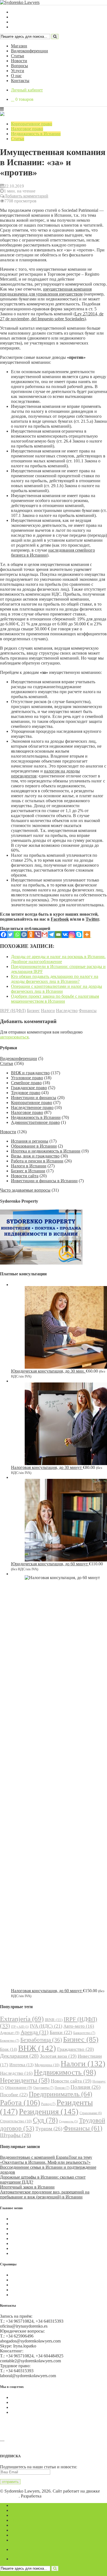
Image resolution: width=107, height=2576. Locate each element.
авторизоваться (14, 1037)
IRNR (54, 2020)
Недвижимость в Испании (36, 134)
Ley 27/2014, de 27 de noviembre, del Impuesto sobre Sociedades (52, 316)
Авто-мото (79, 2026)
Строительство (16, 2121)
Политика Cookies (28, 2275)
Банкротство (84, 2033)
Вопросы (19, 66)
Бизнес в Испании (28, 1171)
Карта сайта (22, 2295)
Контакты (20, 81)
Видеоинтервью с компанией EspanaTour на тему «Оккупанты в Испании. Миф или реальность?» (46, 2160)
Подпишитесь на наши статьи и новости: (39, 2467)
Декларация (19, 2056)
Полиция (85, 2087)
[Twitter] (10, 935)
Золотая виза (58, 2056)
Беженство (10, 2041)
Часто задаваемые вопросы (25, 1190)
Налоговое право (27, 129)
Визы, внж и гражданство (35, 1156)
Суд (45, 2120)
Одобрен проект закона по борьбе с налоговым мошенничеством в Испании (55, 999)
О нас (16, 76)
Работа (20, 2103)
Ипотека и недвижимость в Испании (46, 1151)
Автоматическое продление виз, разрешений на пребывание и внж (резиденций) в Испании (45, 2194)
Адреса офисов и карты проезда (30, 2445)
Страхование (91, 2113)
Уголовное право (27, 1078)
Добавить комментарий (26, 196)
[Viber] (38, 935)
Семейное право (26, 1083)
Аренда (35, 2032)
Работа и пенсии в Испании (37, 1161)
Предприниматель (60, 2094)
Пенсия (62, 2088)
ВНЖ (37, 2048)
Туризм (49, 2129)
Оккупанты (43, 2088)
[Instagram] (72, 935)
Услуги (18, 71)
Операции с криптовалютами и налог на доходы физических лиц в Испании (57, 989)
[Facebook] (3, 935)
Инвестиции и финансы (34, 1098)
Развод (48, 2104)
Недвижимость (65, 2072)
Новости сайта (25, 1176)
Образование (19, 2088)
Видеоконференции (29, 51)
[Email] (58, 935)
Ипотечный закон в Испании (27, 2187)
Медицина (47, 2065)
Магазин (19, 46)
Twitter (92, 919)
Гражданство (75, 2049)
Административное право (35, 1122)
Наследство (67, 1011)
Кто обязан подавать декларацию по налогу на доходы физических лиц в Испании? (55, 979)
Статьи (18, 56)
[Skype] (79, 935)
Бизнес (33, 1011)
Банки (61, 2032)
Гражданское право (29, 1088)
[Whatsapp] (17, 935)
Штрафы (16, 2135)
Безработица (41, 2040)
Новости (19, 61)
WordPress (9, 2496)
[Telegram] (51, 935)
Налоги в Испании (29, 1166)
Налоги (48, 1011)
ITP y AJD (20, 2027)
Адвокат (10, 2033)
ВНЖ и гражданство (30, 1073)
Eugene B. (52, 2496)
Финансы (88, 1011)
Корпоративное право (32, 124)
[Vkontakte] (65, 935)
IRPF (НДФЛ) (13, 1011)
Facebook (60, 919)
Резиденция (49, 2111)
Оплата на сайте (26, 2290)
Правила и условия (29, 2280)
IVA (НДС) (46, 2026)
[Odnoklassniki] (31, 935)
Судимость (68, 2121)
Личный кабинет (27, 90)
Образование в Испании (34, 1146)
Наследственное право (32, 1107)
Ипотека (21, 2065)
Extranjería (22, 2019)
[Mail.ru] (24, 935)
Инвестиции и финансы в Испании (44, 1181)
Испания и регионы (30, 1141)
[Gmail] (45, 935)
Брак (9, 2049)
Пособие (14, 2095)
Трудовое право (26, 1093)
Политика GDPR (27, 2285)
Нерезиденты (25, 2080)
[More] (87, 935)
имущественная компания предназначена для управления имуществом (46, 292)
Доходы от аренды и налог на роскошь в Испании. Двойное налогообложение (58, 959)
